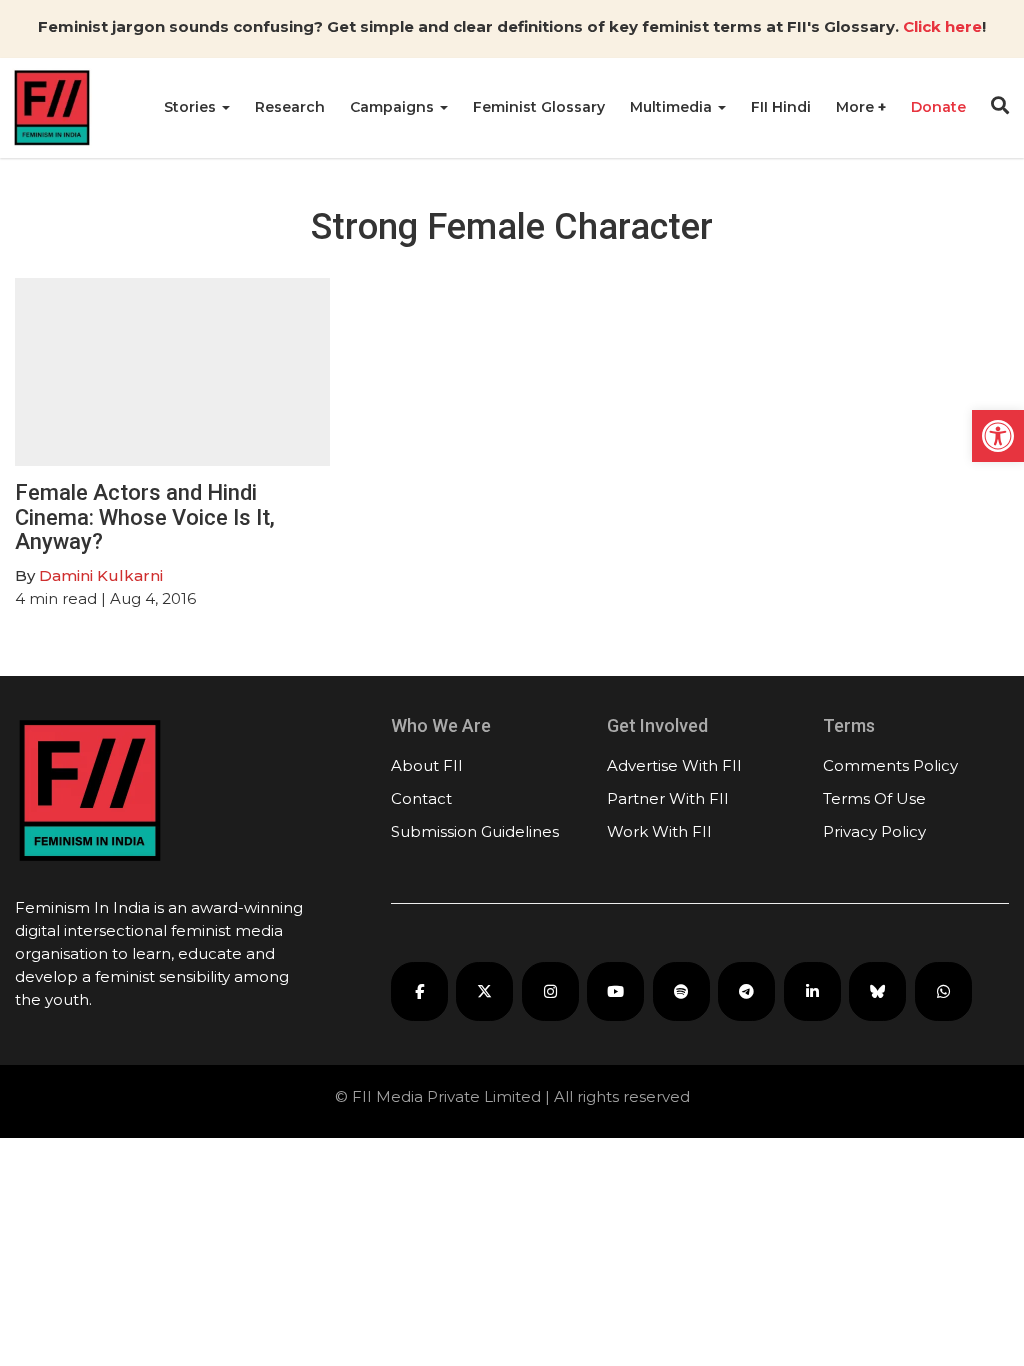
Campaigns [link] (394, 107)
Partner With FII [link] (668, 798)
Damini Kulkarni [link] (101, 575)
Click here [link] (942, 26)
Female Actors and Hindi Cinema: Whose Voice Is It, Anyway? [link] (145, 516)
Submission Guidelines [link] (475, 831)
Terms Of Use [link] (874, 798)
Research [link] (290, 107)
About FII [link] (427, 765)
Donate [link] (938, 107)
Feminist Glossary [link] (539, 107)
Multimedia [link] (673, 107)
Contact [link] (421, 798)
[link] (998, 436)
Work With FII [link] (659, 831)
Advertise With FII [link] (674, 765)
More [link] (857, 107)
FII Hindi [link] (781, 107)
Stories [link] (192, 107)
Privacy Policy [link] (874, 831)
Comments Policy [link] (890, 765)
